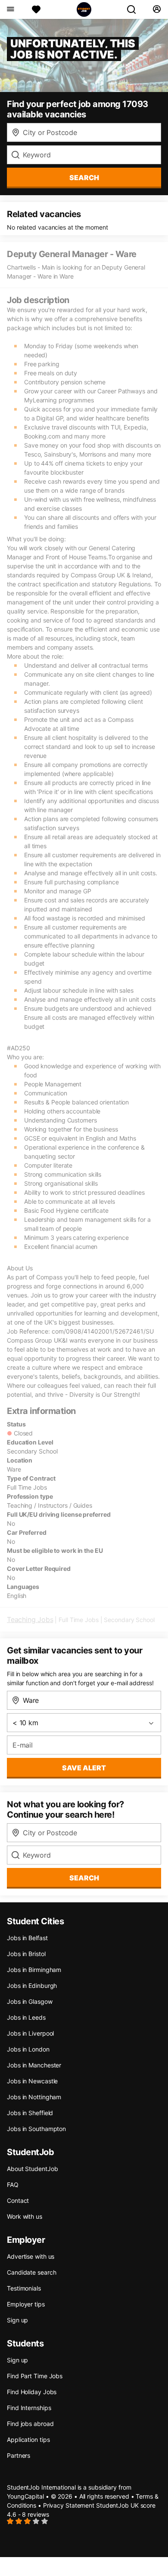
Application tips (28, 2440)
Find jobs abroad (30, 2424)
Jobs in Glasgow (30, 2001)
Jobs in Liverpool (30, 2033)
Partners (19, 2455)
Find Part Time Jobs (35, 2376)
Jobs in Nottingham (34, 2097)
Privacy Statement (69, 2505)
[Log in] (157, 9)
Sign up (17, 2320)
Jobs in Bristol (26, 1954)
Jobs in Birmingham (34, 1970)
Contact (18, 2200)
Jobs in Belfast (27, 1938)
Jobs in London (28, 2049)
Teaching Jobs (30, 1619)
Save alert (84, 1768)
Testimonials (24, 2288)
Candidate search (31, 2272)
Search (84, 178)
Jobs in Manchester (34, 2065)
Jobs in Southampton (36, 2129)
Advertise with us (31, 2256)
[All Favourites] (36, 9)
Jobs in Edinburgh (32, 1986)
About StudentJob (32, 2169)
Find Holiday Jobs (32, 2392)
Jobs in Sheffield (30, 2113)
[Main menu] (10, 9)
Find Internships (29, 2408)
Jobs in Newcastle (32, 2081)
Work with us (25, 2216)
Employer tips (26, 2304)
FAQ (13, 2185)
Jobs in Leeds (26, 2017)
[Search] (135, 9)
